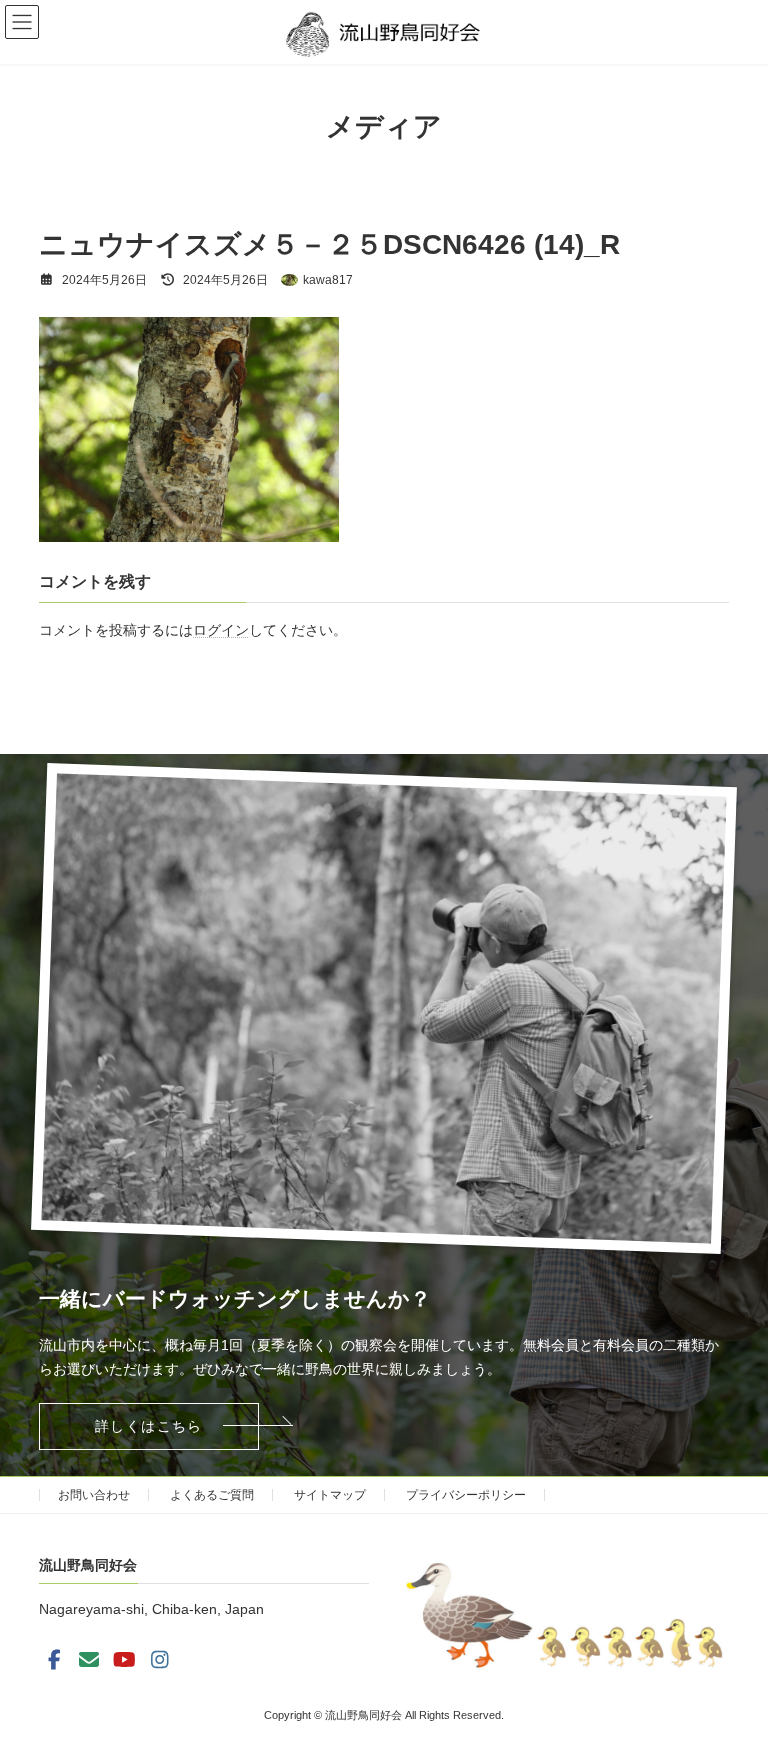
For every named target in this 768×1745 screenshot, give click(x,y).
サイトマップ (330, 1495)
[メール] (89, 1660)
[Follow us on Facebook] (54, 1660)
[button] (149, 1426)
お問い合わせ (94, 1495)
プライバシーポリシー (466, 1495)
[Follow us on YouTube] (125, 1660)
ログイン (221, 630)
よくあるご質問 (212, 1495)
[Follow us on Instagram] (160, 1660)
